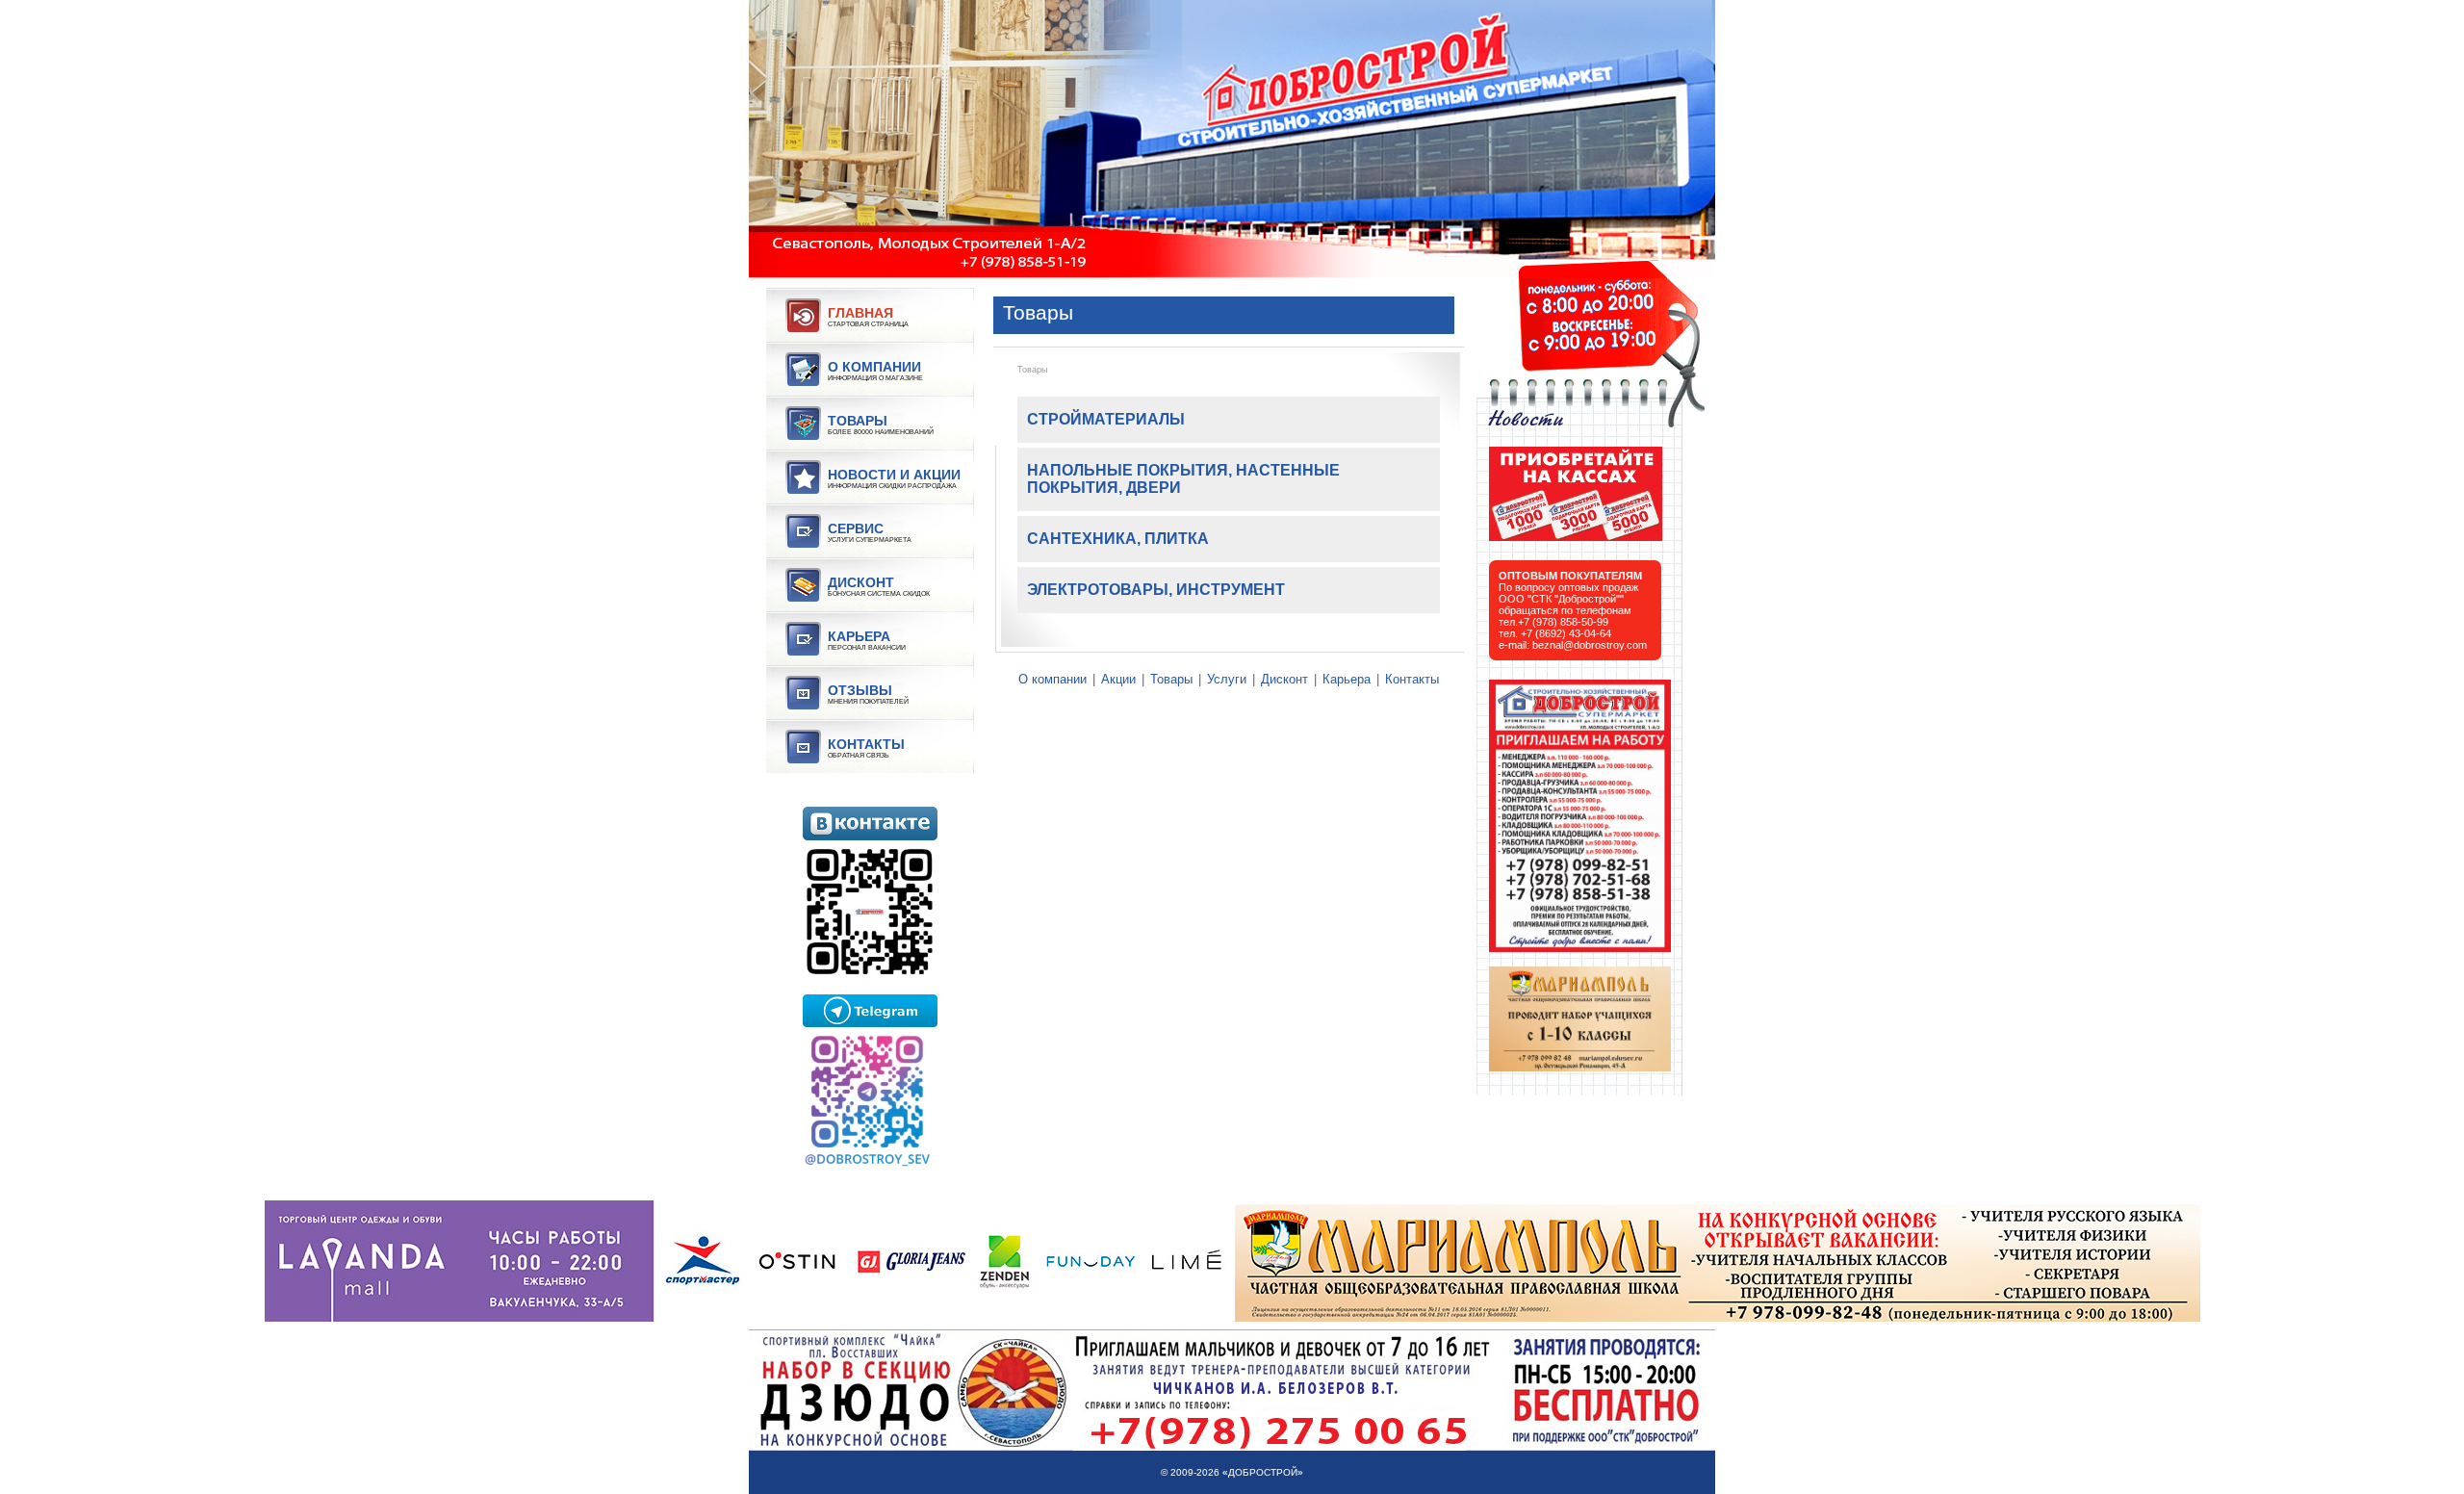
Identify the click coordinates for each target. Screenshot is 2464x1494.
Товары (1032, 370)
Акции (1118, 679)
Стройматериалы (1106, 419)
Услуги (1227, 679)
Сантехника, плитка (1118, 539)
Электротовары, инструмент (1156, 590)
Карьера (1347, 679)
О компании (1052, 679)
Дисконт (1284, 679)
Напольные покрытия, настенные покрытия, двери (1183, 479)
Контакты (1412, 679)
